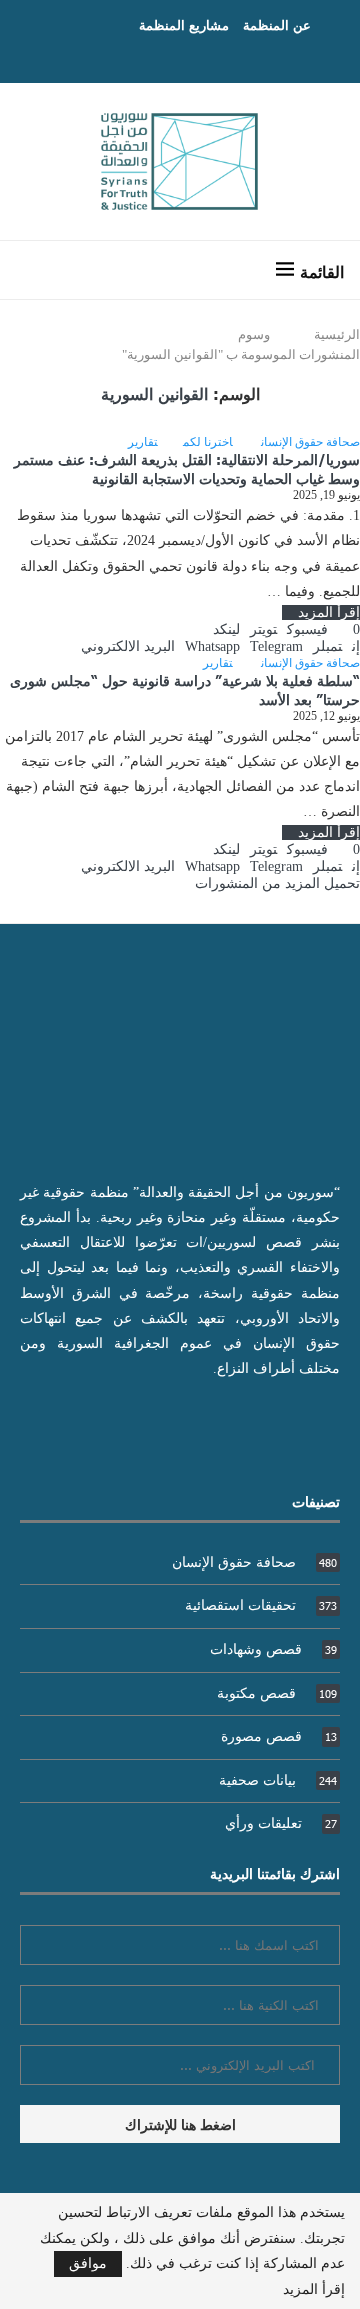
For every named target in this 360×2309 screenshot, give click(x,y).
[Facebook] (200, 55)
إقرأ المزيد (329, 612)
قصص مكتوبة (277, 1693)
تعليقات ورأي (281, 1823)
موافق (88, 2263)
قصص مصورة (279, 1736)
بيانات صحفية (278, 1780)
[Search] (35, 270)
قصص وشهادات (273, 1649)
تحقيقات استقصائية (261, 1605)
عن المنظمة (277, 25)
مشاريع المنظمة (184, 25)
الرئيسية (337, 334)
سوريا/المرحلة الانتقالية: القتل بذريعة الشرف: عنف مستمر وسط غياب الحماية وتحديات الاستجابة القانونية (187, 468)
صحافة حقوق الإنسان (254, 1562)
